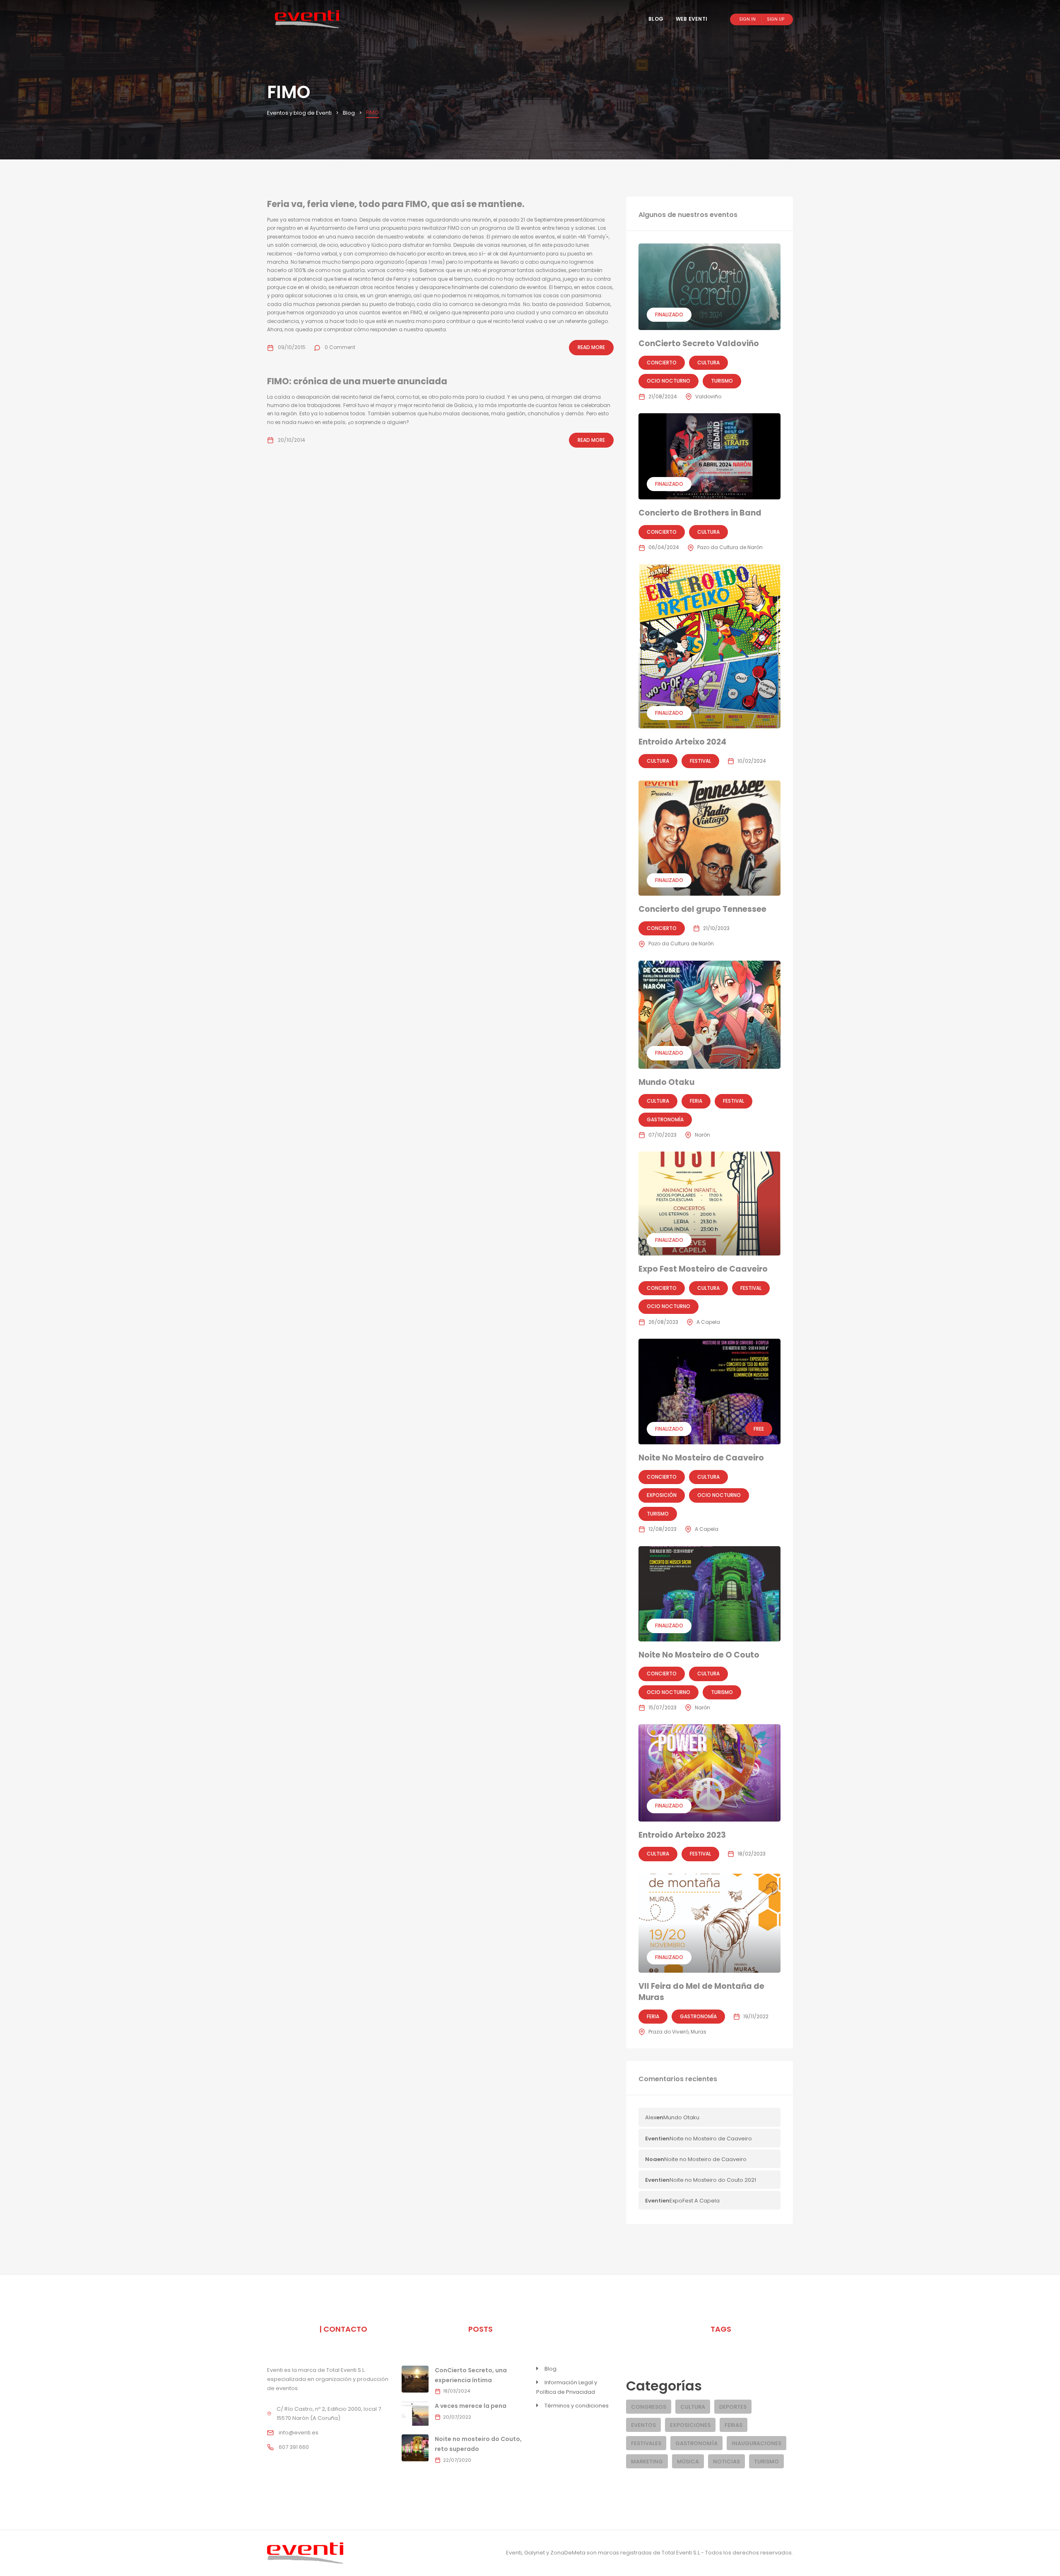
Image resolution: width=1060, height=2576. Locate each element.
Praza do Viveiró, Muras (677, 2032)
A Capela (708, 1322)
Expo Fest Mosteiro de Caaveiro (703, 1269)
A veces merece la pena (471, 2406)
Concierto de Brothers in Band (700, 513)
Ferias (734, 2425)
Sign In (747, 19)
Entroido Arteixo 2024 (682, 742)
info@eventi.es (299, 2433)
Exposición (662, 1495)
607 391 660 (294, 2447)
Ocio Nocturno (669, 381)
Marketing (647, 2462)
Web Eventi (691, 19)
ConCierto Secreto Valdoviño (699, 343)
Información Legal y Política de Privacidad (567, 2387)
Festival (700, 761)
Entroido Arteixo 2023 (682, 1835)
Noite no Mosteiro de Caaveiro (711, 2139)
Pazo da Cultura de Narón (730, 547)
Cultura (708, 363)
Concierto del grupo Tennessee (702, 909)
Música (688, 2462)
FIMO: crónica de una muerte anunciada (357, 381)
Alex (651, 2117)
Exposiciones (690, 2425)
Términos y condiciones (577, 2406)
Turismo (722, 381)
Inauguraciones (756, 2443)
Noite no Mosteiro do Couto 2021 (713, 2180)
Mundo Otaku (666, 1082)
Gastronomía (665, 1119)
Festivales (646, 2443)
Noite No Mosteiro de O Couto (699, 1655)
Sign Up (776, 19)
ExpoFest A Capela (695, 2201)
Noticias (726, 2462)
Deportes (733, 2407)
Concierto (662, 363)
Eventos (643, 2425)
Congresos (649, 2407)
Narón (702, 1135)
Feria (696, 1101)
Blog (656, 19)
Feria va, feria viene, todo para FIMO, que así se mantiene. (396, 204)
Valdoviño (708, 396)
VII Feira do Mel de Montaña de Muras (701, 1992)
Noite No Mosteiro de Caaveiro (701, 1458)
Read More (591, 347)
